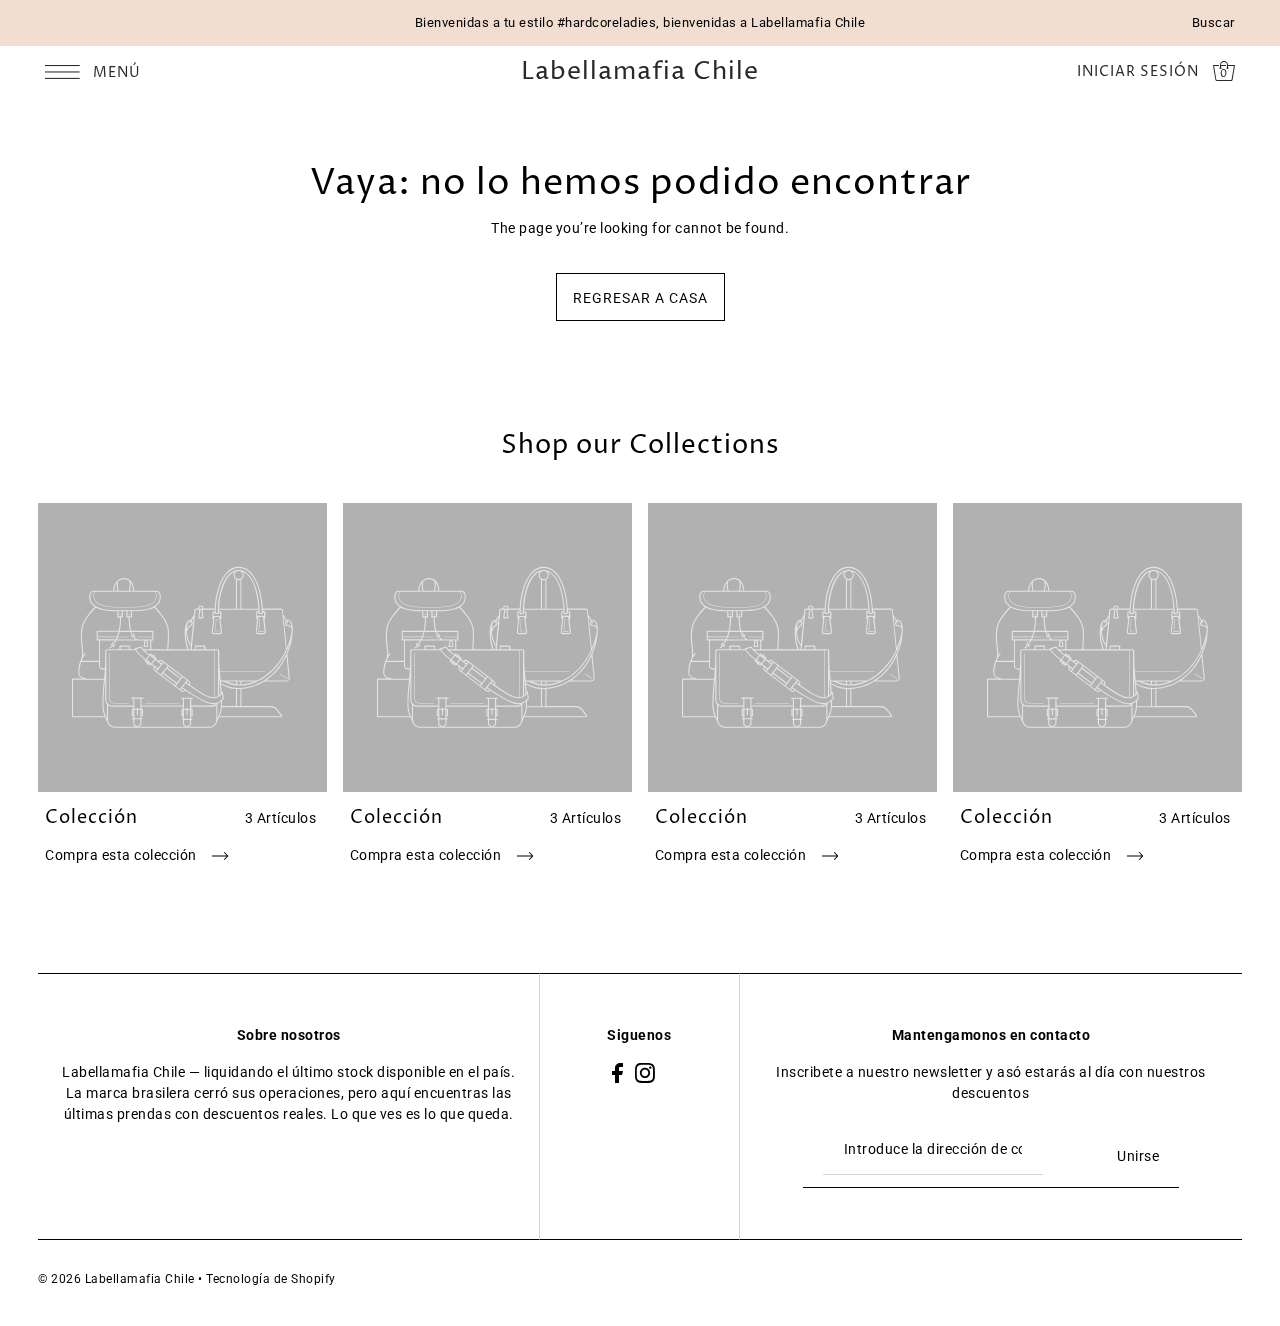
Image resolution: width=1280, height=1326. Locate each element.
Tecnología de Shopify (271, 1279)
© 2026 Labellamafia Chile (116, 1279)
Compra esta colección (122, 855)
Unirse (1138, 1156)
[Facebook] (617, 1072)
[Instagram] (645, 1072)
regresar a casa (640, 298)
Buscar (1213, 22)
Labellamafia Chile (640, 72)
